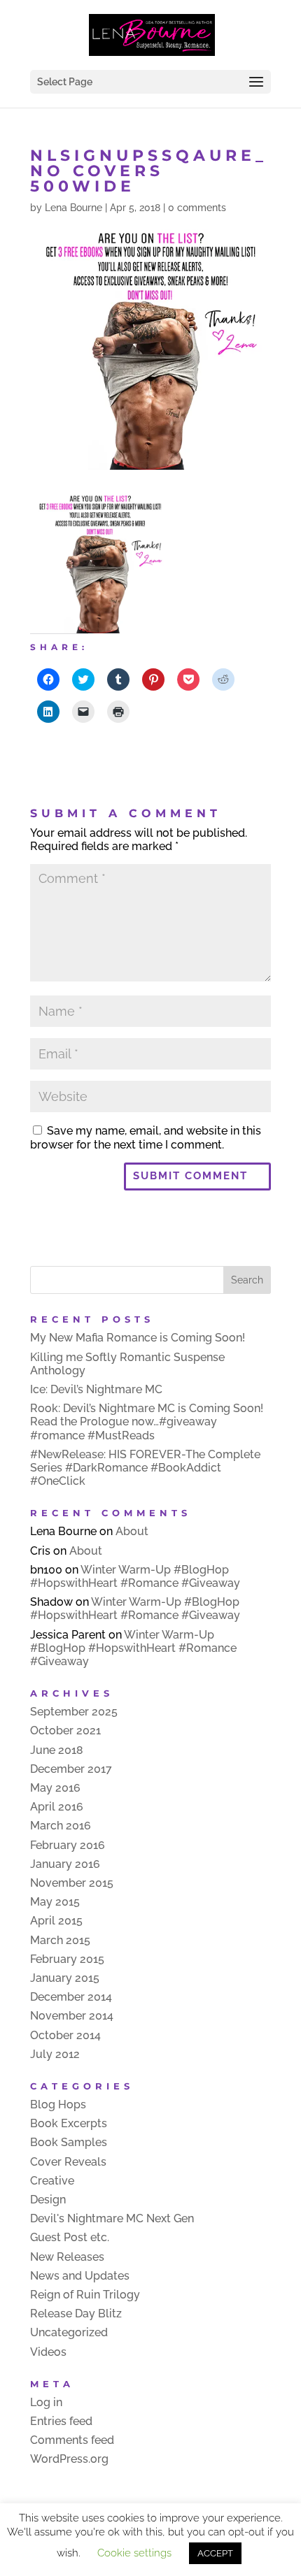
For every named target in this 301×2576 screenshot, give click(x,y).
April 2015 (56, 1921)
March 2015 (60, 1940)
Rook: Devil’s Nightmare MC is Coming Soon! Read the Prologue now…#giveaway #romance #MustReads (147, 1422)
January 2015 (65, 1978)
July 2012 (55, 2054)
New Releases (67, 2257)
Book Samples (69, 2142)
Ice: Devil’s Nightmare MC (96, 1389)
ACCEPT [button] (215, 2553)
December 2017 (71, 1769)
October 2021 (65, 1730)
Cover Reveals (68, 2162)
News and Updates (80, 2276)
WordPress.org (69, 2459)
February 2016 (68, 1845)
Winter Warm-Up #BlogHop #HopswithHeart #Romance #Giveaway (135, 1576)
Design (48, 2200)
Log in (46, 2402)
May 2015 (55, 1902)
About (132, 1531)
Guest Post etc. (70, 2237)
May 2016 (55, 1788)
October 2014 (65, 2035)
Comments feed (72, 2440)
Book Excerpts (69, 2123)
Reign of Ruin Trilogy (85, 2295)
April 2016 (57, 1807)
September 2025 (74, 1712)
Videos (48, 2352)
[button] (100, 563)
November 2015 (72, 1883)
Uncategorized (69, 2332)
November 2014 (72, 2016)
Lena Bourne (73, 208)
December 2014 (71, 1997)
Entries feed (61, 2421)
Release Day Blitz (76, 2314)
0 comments (197, 208)
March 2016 (61, 1826)
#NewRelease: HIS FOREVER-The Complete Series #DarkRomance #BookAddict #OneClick (145, 1468)
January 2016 (65, 1864)
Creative (52, 2181)
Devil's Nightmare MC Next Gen (112, 2218)
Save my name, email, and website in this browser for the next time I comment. (146, 1137)
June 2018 (57, 1750)
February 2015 (67, 1959)
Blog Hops (58, 2104)
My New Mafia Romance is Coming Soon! (138, 1338)
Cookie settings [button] (134, 2553)
